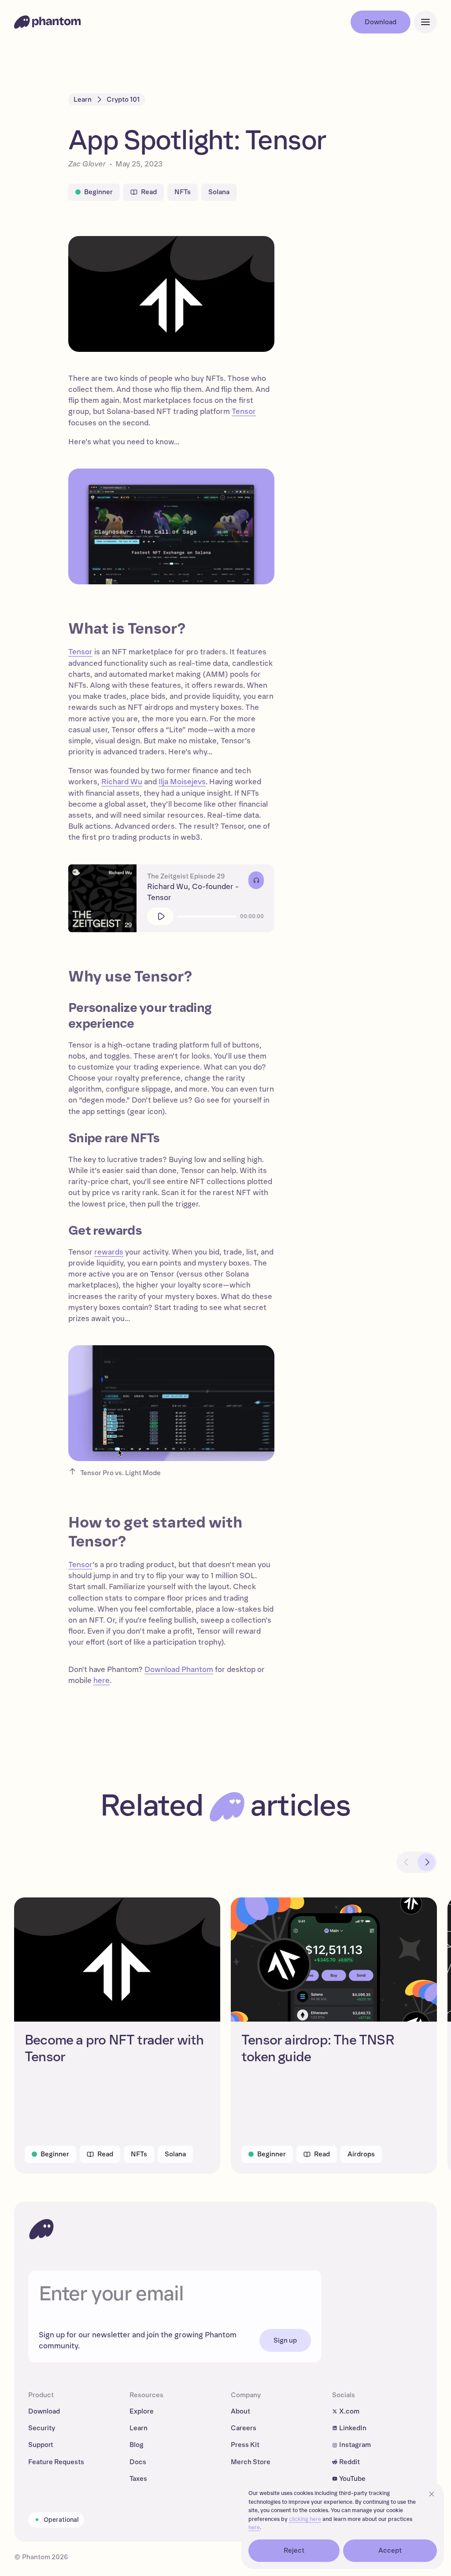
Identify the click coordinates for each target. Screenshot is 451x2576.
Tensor (244, 411)
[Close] (432, 2494)
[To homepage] (41, 2229)
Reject (294, 2550)
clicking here (305, 2519)
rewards (109, 1252)
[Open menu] (425, 22)
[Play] (160, 916)
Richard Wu (122, 782)
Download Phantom (179, 1670)
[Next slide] (426, 1862)
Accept (390, 2550)
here (102, 1681)
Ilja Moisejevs (182, 782)
